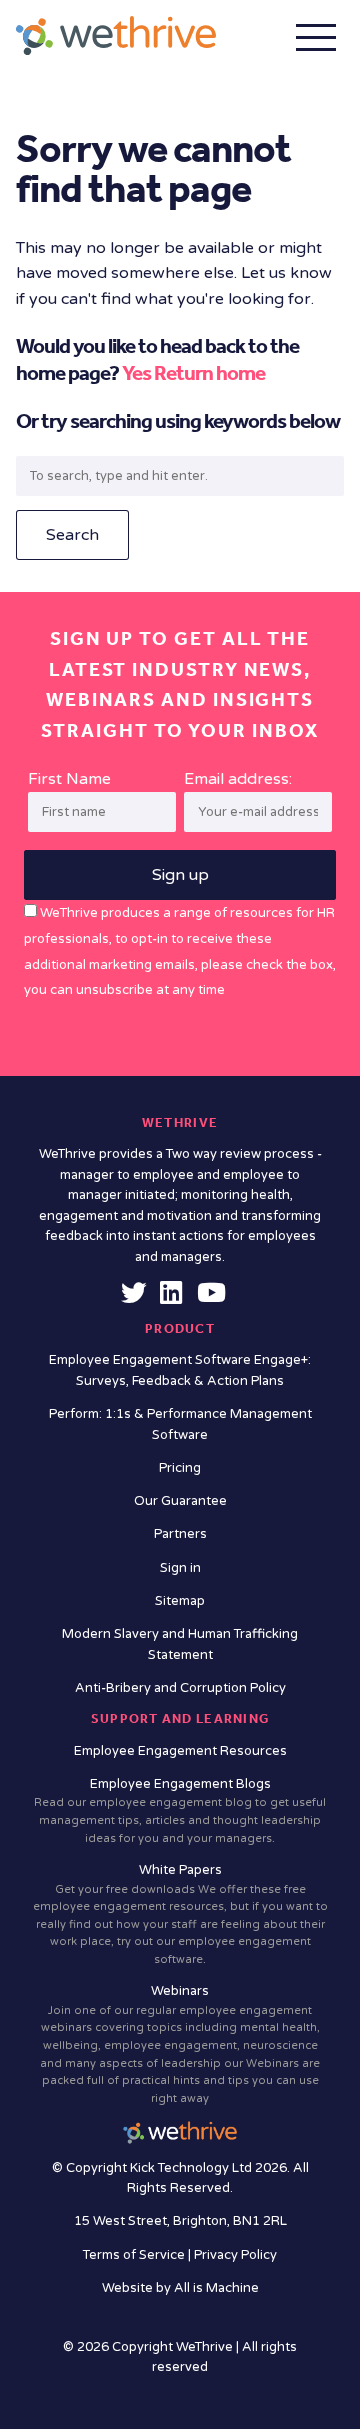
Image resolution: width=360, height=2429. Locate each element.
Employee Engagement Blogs (180, 1810)
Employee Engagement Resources (180, 1751)
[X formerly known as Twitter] (134, 1298)
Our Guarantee (180, 1501)
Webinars (180, 2043)
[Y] (211, 1298)
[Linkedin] (171, 1298)
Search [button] (72, 535)
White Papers (180, 1914)
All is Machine (216, 2288)
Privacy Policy (235, 2255)
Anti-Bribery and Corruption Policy (180, 1688)
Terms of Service (135, 2255)
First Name (69, 779)
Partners (180, 1534)
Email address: (238, 779)
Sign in (180, 1568)
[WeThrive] (116, 35)
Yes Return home (193, 373)
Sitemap (180, 1601)
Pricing (180, 1468)
